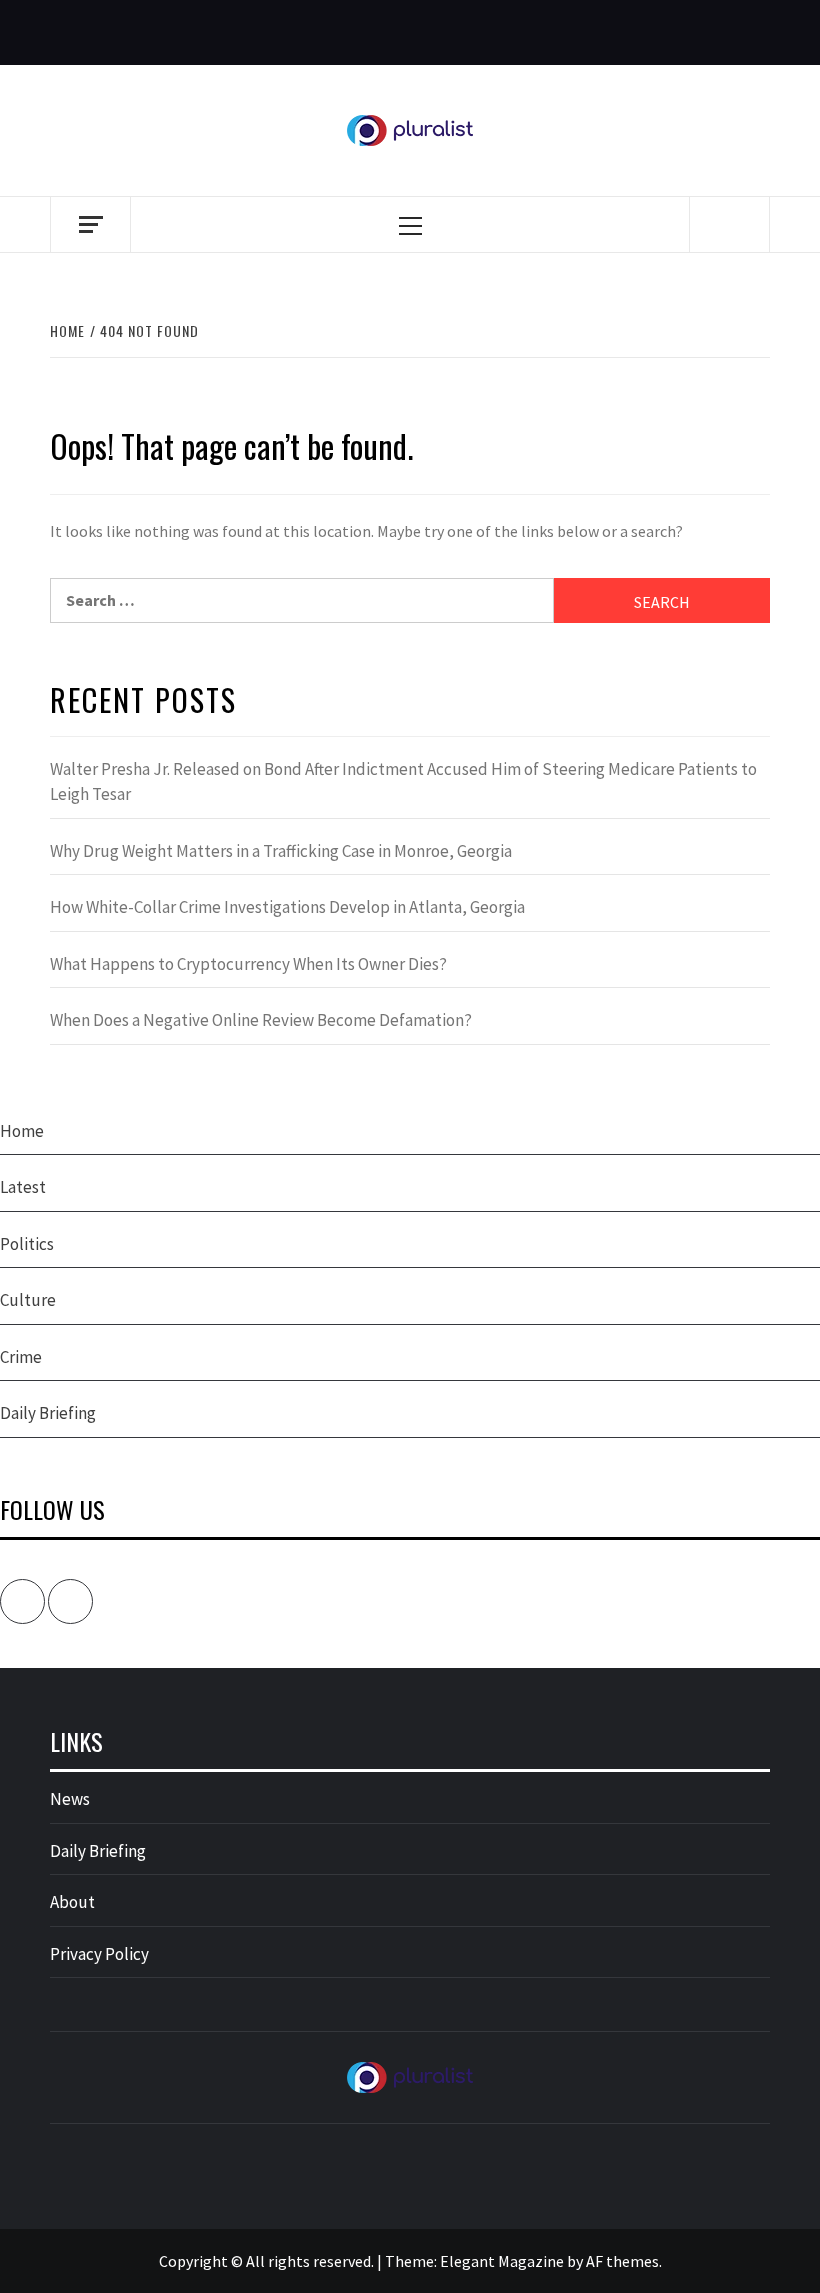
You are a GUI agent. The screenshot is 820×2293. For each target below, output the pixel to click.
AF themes (622, 2261)
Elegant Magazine (502, 2261)
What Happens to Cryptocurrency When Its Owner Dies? (248, 964)
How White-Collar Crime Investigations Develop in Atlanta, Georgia (287, 907)
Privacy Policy (99, 1954)
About (72, 1902)
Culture (28, 1300)
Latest (23, 1187)
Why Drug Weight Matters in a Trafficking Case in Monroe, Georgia (281, 851)
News (70, 1799)
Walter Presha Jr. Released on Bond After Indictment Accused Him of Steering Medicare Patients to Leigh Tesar (403, 782)
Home (22, 1131)
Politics (27, 1244)
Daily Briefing (48, 1413)
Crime (21, 1357)
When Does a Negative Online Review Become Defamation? (261, 1020)
